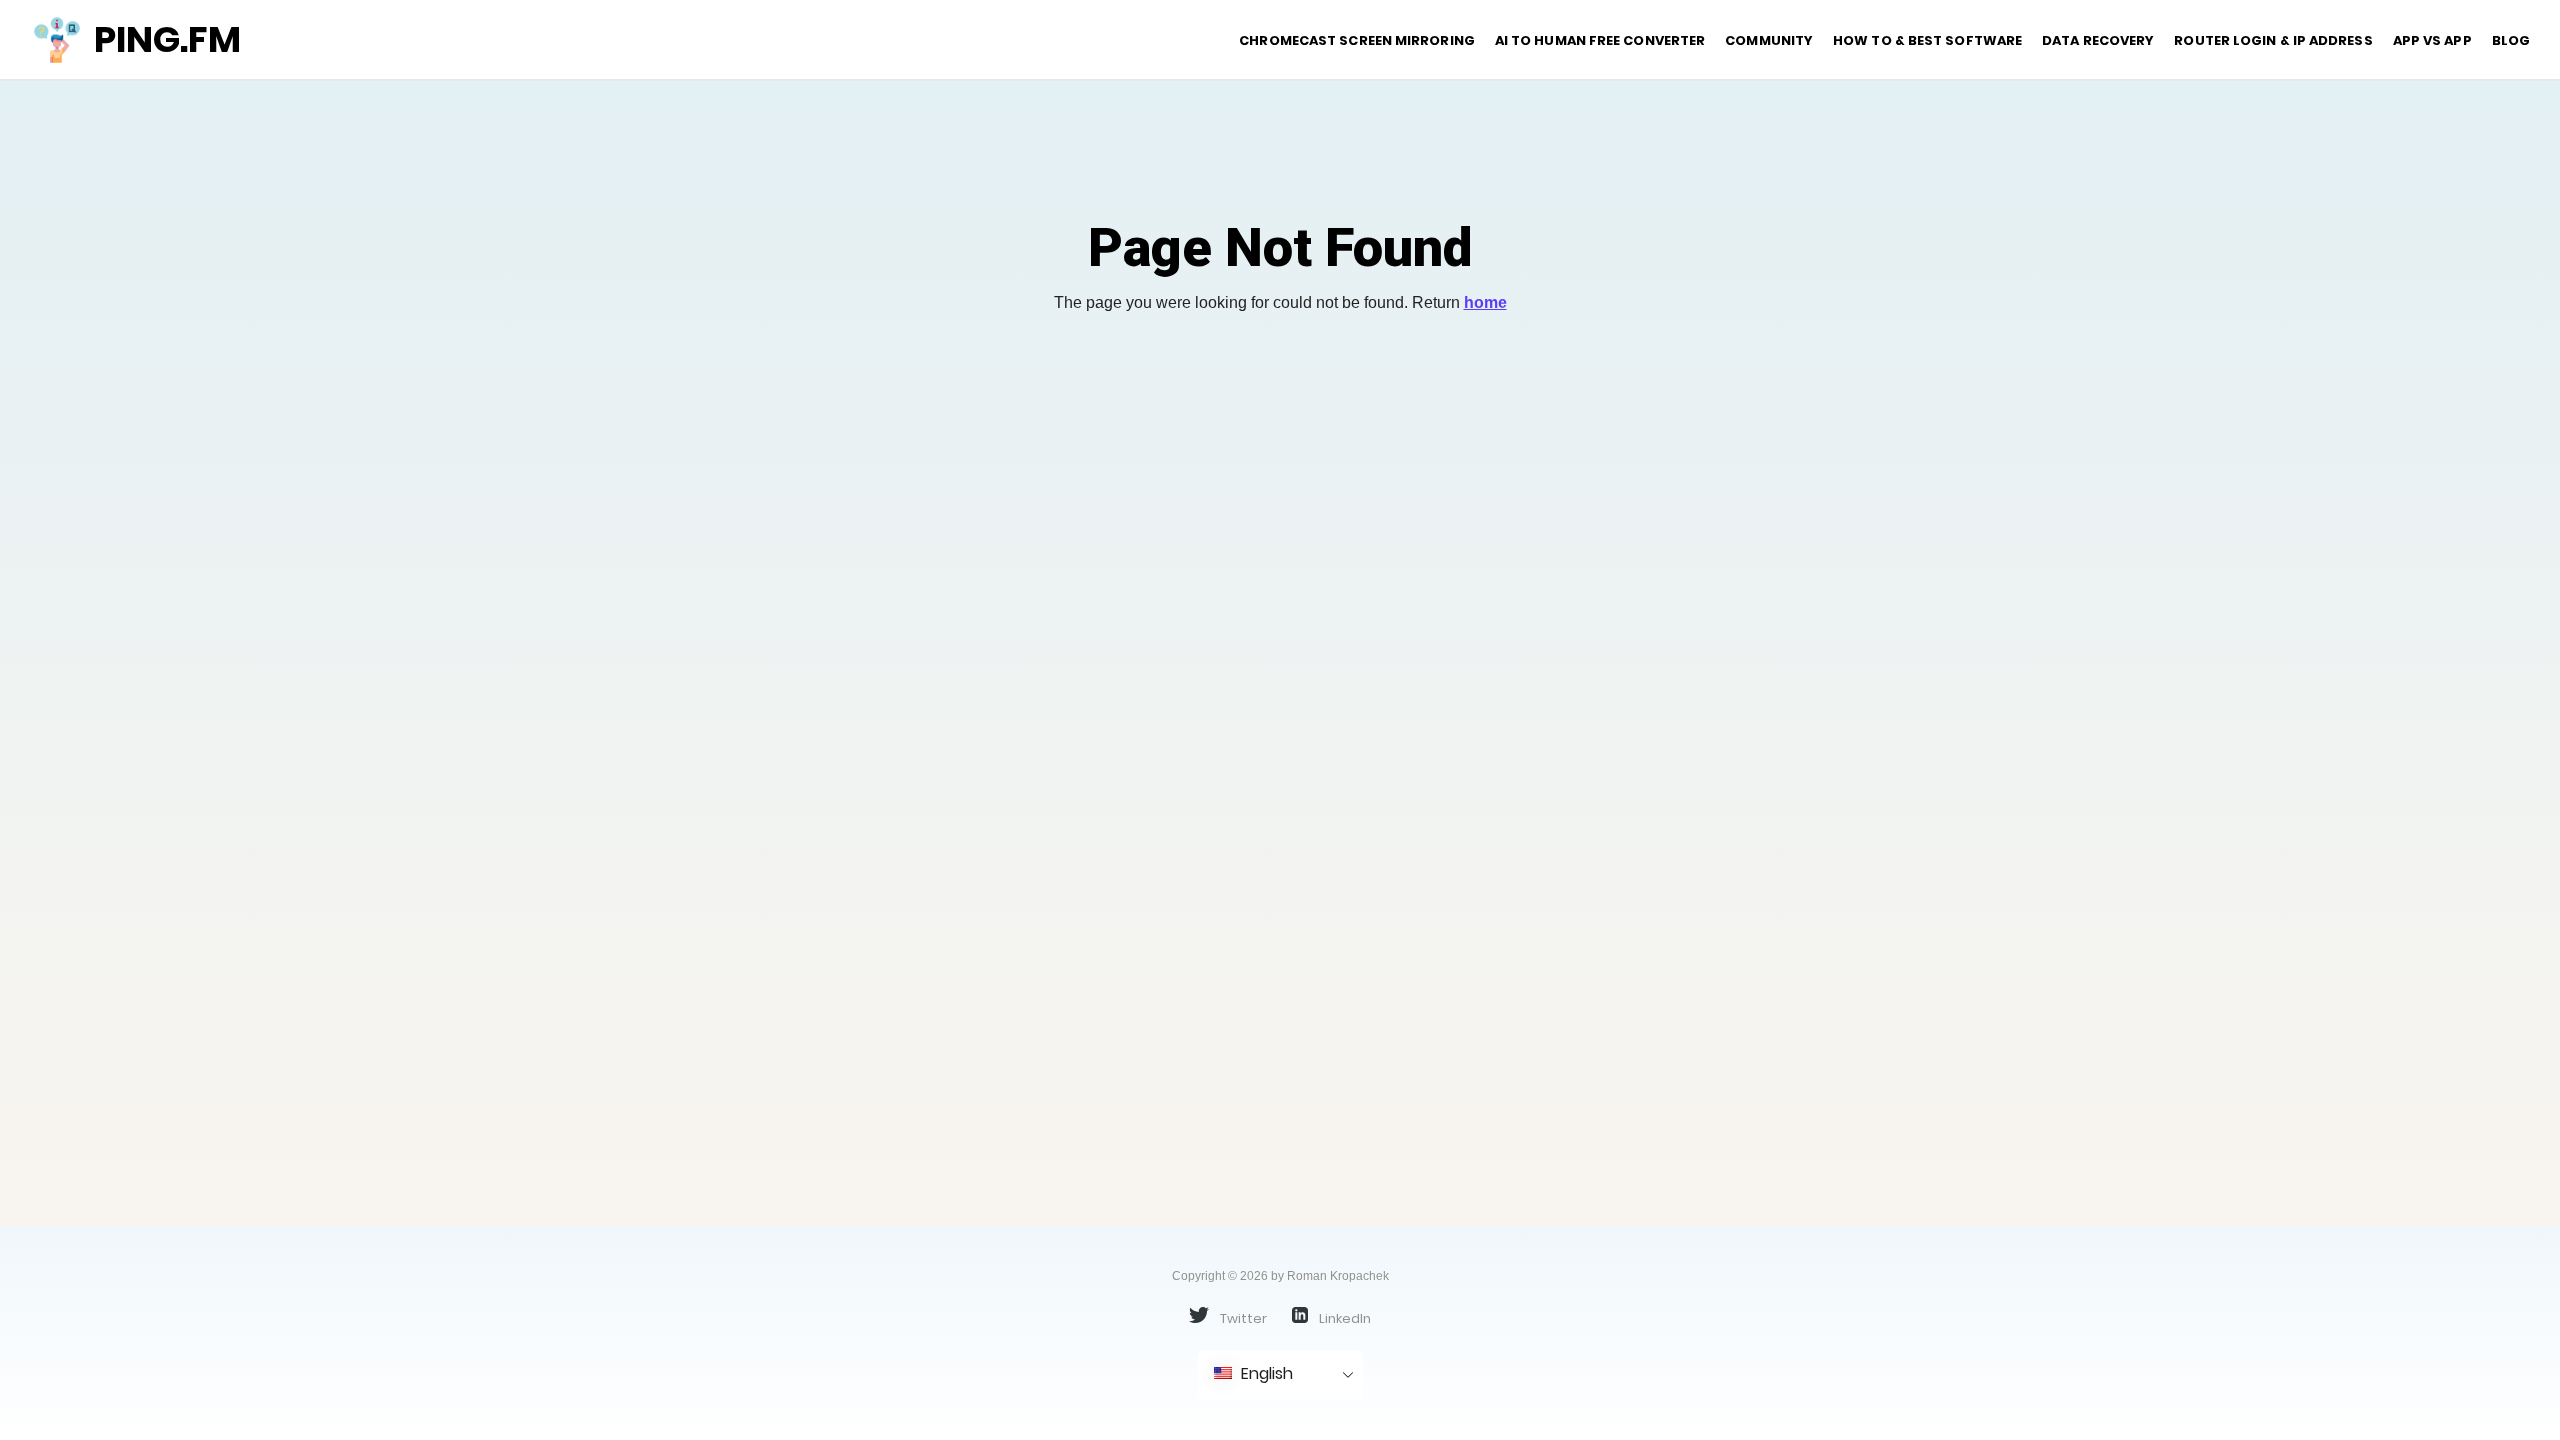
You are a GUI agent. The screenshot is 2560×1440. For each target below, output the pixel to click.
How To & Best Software (1927, 40)
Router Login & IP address (2273, 40)
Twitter (1242, 1318)
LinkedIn (1343, 1318)
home (1485, 302)
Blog (2511, 40)
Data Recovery (2098, 40)
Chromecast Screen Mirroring (1357, 40)
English (1265, 1373)
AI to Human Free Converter (1600, 40)
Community (1769, 40)
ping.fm (167, 39)
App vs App (2432, 40)
